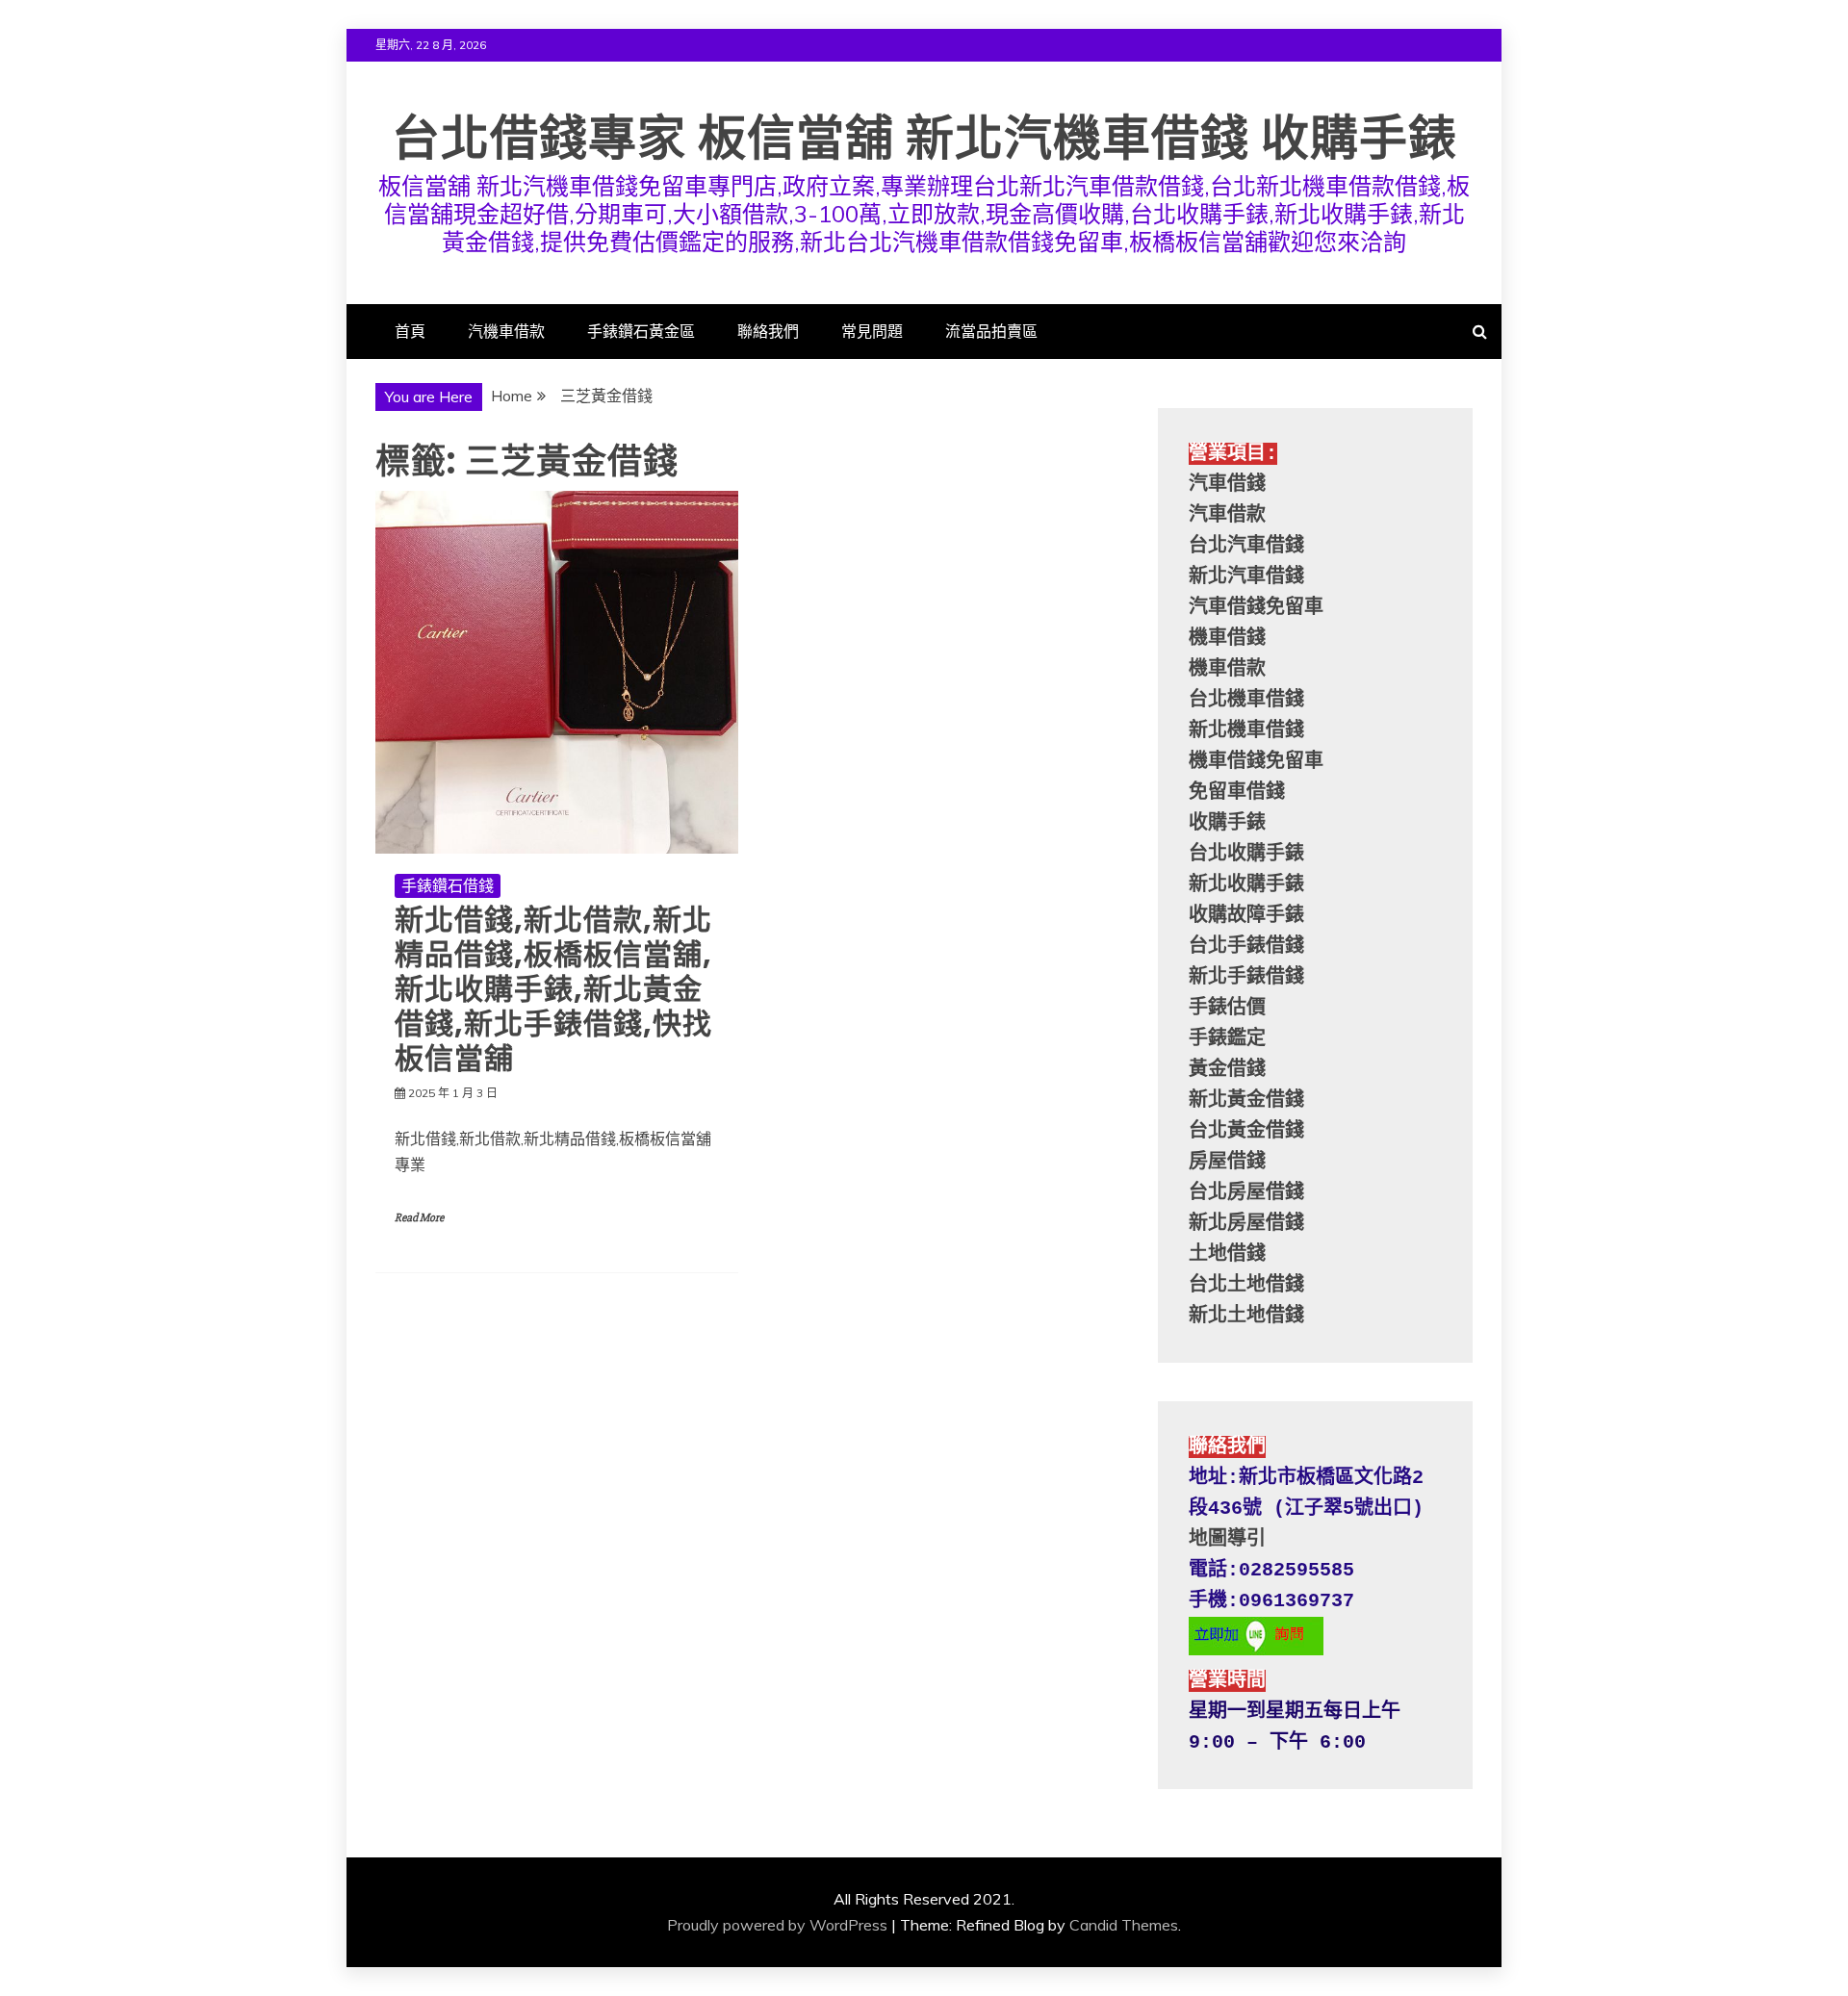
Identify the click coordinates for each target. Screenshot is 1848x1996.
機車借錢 (1227, 639)
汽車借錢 (1227, 485)
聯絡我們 (768, 331)
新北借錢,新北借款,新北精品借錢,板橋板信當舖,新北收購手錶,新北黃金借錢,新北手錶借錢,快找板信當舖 (553, 989)
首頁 (410, 331)
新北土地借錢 (1246, 1316)
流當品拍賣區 (991, 331)
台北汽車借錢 (1246, 546)
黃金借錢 (1227, 1070)
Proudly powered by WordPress (777, 1925)
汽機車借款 (506, 331)
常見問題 (872, 331)
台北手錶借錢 (1246, 947)
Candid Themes (1124, 1925)
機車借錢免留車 (1256, 762)
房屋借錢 (1227, 1162)
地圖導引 (1227, 1539)
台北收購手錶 (1246, 854)
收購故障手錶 (1246, 916)
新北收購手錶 (1246, 885)
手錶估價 (1227, 1008)
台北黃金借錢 (1246, 1131)
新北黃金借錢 (1246, 1100)
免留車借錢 (1237, 793)
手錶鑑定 (1227, 1039)
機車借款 (1227, 669)
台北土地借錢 (1246, 1285)
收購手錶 (1227, 823)
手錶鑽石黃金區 (641, 331)
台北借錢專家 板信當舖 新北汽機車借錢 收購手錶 (924, 138)
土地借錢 (1227, 1254)
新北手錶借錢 (1246, 977)
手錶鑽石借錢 (448, 885)
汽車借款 (1227, 515)
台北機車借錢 (1246, 700)
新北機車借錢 (1246, 731)
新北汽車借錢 (1246, 577)
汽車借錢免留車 (1256, 608)
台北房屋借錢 (1246, 1193)
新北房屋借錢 (1246, 1224)
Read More (419, 1218)
